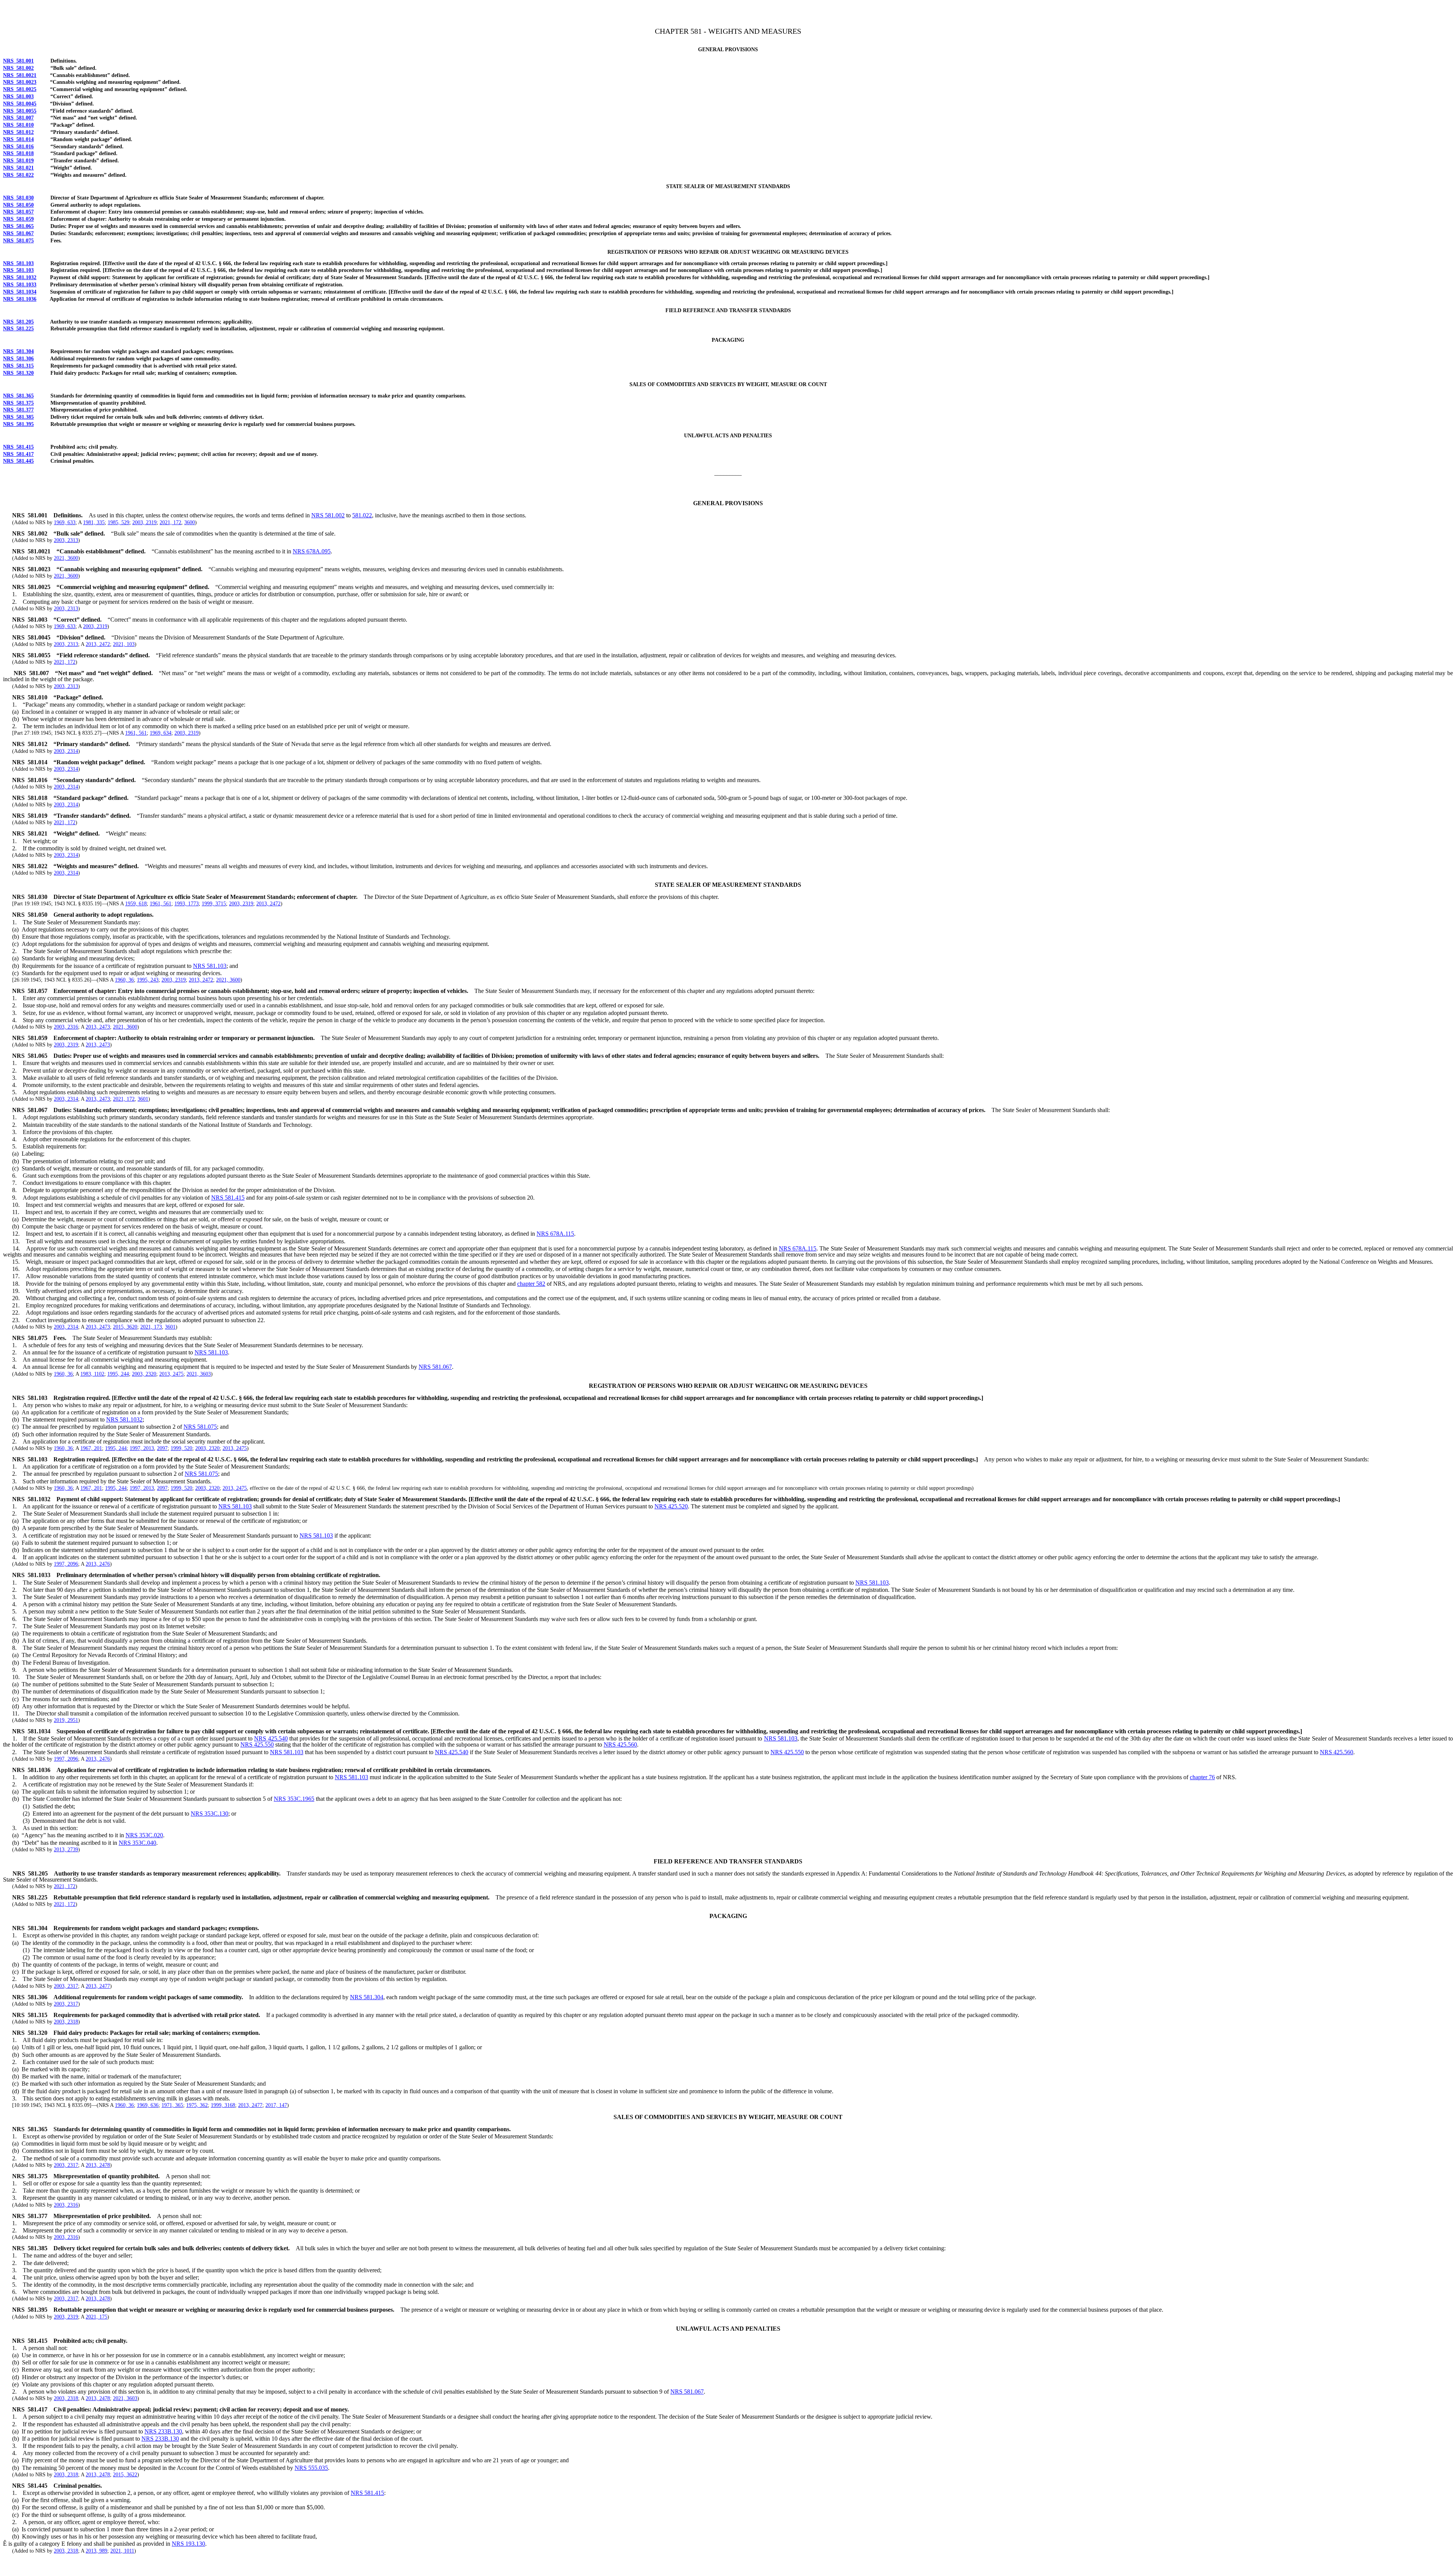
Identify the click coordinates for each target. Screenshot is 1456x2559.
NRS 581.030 (18, 198)
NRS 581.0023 (20, 82)
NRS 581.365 (18, 396)
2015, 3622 (125, 2475)
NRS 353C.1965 (294, 1799)
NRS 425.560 (620, 1744)
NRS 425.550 (257, 1744)
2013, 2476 (98, 1564)
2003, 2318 (66, 2022)
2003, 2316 (66, 1027)
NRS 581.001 (18, 61)
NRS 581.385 (18, 417)
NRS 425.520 (671, 1506)
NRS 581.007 (18, 118)
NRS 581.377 (18, 410)
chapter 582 (531, 1284)
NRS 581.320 (18, 373)
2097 (162, 1448)
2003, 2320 (144, 1374)
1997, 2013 (142, 1448)
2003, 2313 (66, 540)
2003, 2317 (66, 1986)
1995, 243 (148, 980)
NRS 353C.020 (144, 1835)
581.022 (362, 515)
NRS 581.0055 (20, 111)
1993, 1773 (187, 904)
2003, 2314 (66, 751)
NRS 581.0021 (20, 75)
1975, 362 (197, 2105)
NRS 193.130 (188, 2544)
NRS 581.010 (18, 125)
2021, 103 (124, 644)
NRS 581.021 (18, 168)
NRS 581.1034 (20, 292)
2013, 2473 (98, 1027)
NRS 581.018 (18, 153)
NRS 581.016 (18, 147)
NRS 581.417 (18, 454)
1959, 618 (136, 904)
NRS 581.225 (18, 329)
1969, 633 (65, 522)
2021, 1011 (122, 2551)
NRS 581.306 (18, 359)
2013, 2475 (171, 1374)
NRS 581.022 (18, 175)
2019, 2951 (66, 1720)
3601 (143, 1099)
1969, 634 (161, 733)
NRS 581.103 (18, 263)
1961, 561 (136, 733)
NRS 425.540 (271, 1738)
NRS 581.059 (18, 219)
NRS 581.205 (18, 322)
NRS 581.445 (18, 461)
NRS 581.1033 (20, 285)
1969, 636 (148, 2105)
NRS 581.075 (18, 241)
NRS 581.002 (18, 68)
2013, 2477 (98, 1986)
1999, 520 (181, 1448)
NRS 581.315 (18, 366)
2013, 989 (96, 2551)
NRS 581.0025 (20, 89)
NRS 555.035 (311, 2468)
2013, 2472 (98, 644)
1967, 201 (91, 1448)
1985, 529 (118, 522)
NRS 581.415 (18, 447)
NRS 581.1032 (20, 277)
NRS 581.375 (18, 403)
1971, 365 (172, 2105)
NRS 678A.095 (312, 551)
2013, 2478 (98, 2165)
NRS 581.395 (18, 424)
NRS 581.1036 (20, 299)
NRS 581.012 (18, 132)
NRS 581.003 (18, 97)
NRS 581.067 (18, 233)
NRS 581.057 (18, 212)
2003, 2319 (144, 522)
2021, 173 (151, 1327)
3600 (190, 522)
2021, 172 (170, 522)
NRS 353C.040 (137, 1843)
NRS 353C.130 (209, 1814)
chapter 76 (1202, 1777)
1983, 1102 (92, 1374)
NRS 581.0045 (20, 104)
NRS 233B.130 (163, 2431)
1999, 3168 (223, 2105)
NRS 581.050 (18, 205)
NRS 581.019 (18, 161)
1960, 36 (124, 980)
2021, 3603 (199, 1374)
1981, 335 (94, 522)
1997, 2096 (66, 1564)
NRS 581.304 (18, 351)
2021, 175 (96, 2317)
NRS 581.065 (18, 226)
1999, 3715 (214, 904)
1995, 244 (118, 1374)
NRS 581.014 (18, 139)
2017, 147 (276, 2105)
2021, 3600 (66, 558)
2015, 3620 (125, 1327)
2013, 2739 (66, 1850)
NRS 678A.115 (555, 1234)
